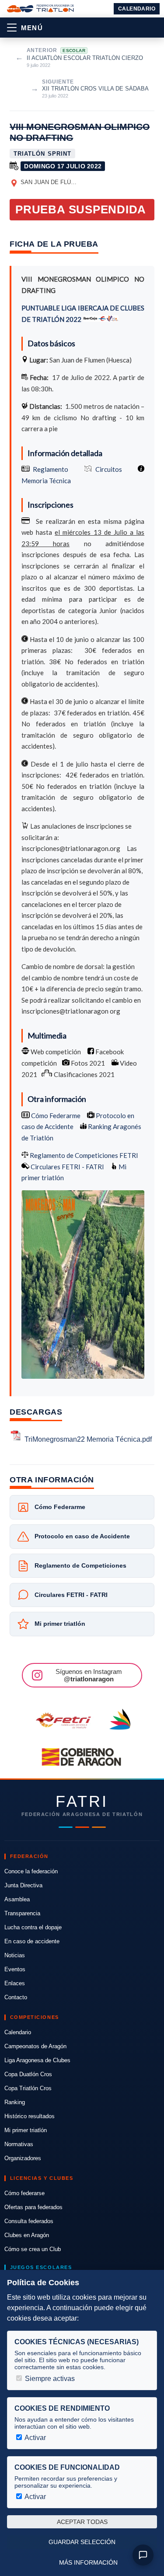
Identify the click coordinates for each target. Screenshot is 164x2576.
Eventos (15, 1969)
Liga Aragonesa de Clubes (37, 2060)
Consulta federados (29, 2221)
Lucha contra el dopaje (33, 1927)
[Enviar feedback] (143, 2555)
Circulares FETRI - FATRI (67, 1167)
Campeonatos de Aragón (35, 2046)
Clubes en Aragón (27, 2235)
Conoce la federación (31, 1871)
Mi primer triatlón (26, 2130)
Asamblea (17, 1899)
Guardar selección (82, 2542)
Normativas (19, 2144)
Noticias (15, 1955)
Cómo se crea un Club (33, 2249)
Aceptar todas (82, 2522)
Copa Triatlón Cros (28, 2088)
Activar (35, 2438)
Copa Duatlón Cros (28, 2074)
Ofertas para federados (33, 2207)
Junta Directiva (23, 1885)
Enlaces (15, 1983)
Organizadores (23, 2158)
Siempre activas (49, 2379)
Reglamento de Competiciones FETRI (84, 1155)
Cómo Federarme (55, 1115)
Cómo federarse (24, 2193)
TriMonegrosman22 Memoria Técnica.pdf (88, 1439)
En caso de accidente (32, 1941)
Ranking (15, 2102)
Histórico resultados (30, 2116)
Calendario (137, 9)
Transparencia (22, 1913)
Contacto (16, 1997)
